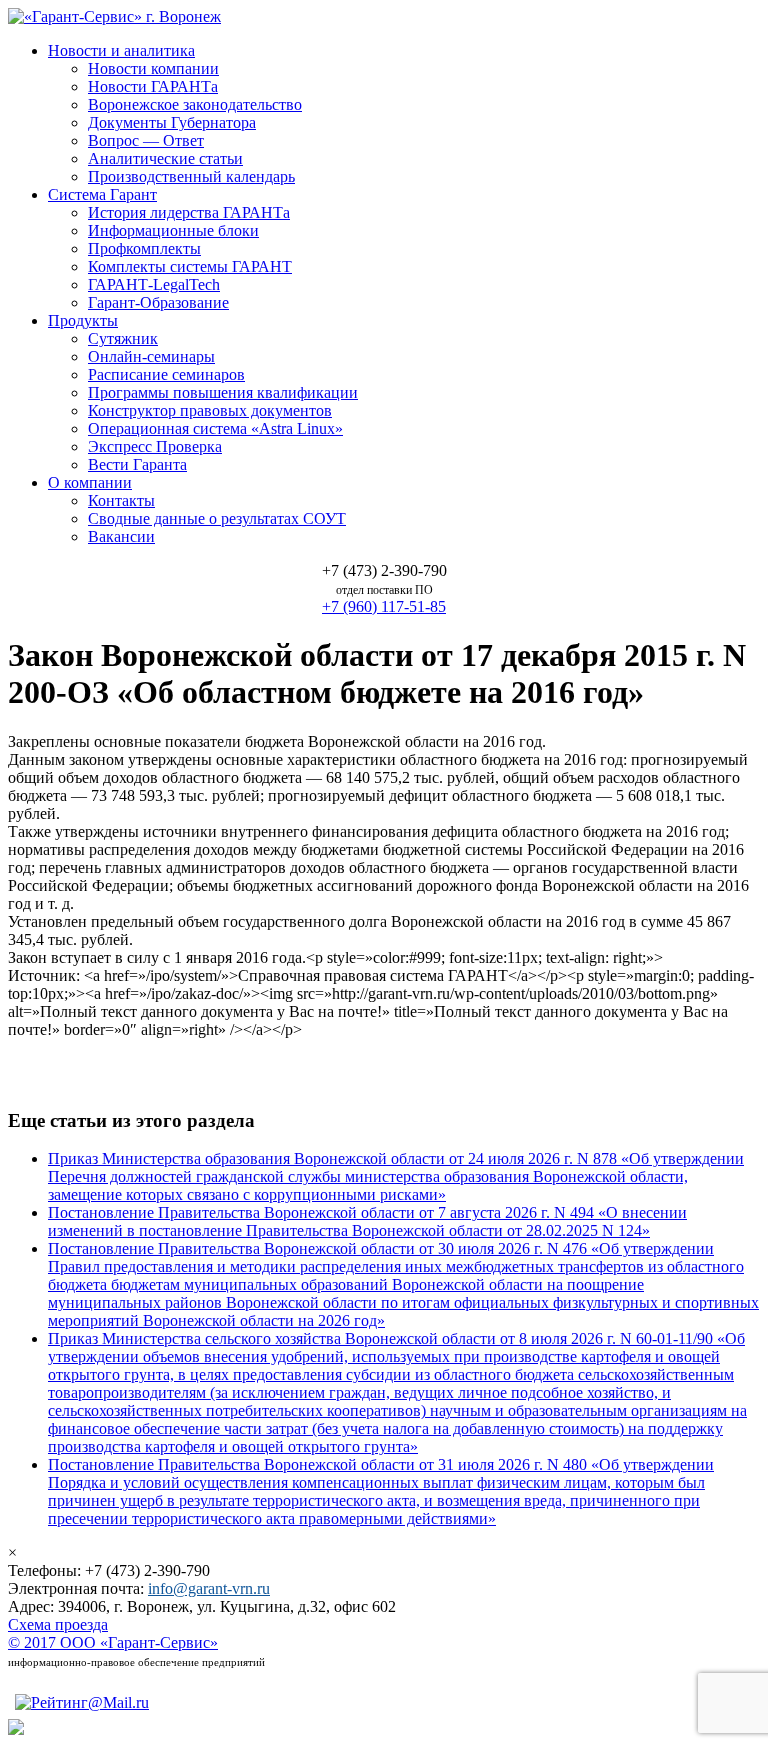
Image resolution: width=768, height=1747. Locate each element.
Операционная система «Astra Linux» (215, 428)
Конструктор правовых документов (210, 410)
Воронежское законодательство (195, 104)
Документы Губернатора (172, 122)
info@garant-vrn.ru (209, 1588)
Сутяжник (123, 338)
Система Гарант (102, 194)
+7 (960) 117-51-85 (384, 606)
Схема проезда (58, 1624)
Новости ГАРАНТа (153, 86)
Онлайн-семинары (151, 356)
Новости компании (153, 68)
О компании (90, 482)
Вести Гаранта (137, 464)
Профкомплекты (144, 248)
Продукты (83, 320)
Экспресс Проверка (155, 446)
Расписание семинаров (166, 374)
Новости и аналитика (121, 50)
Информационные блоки (173, 230)
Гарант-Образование (158, 302)
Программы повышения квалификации (223, 392)
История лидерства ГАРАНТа (189, 212)
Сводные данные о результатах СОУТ (217, 518)
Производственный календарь (191, 176)
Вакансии (121, 536)
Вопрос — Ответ (146, 140)
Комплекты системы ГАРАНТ (190, 266)
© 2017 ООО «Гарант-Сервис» (113, 1642)
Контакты (121, 500)
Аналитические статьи (165, 158)
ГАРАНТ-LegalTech (154, 284)
